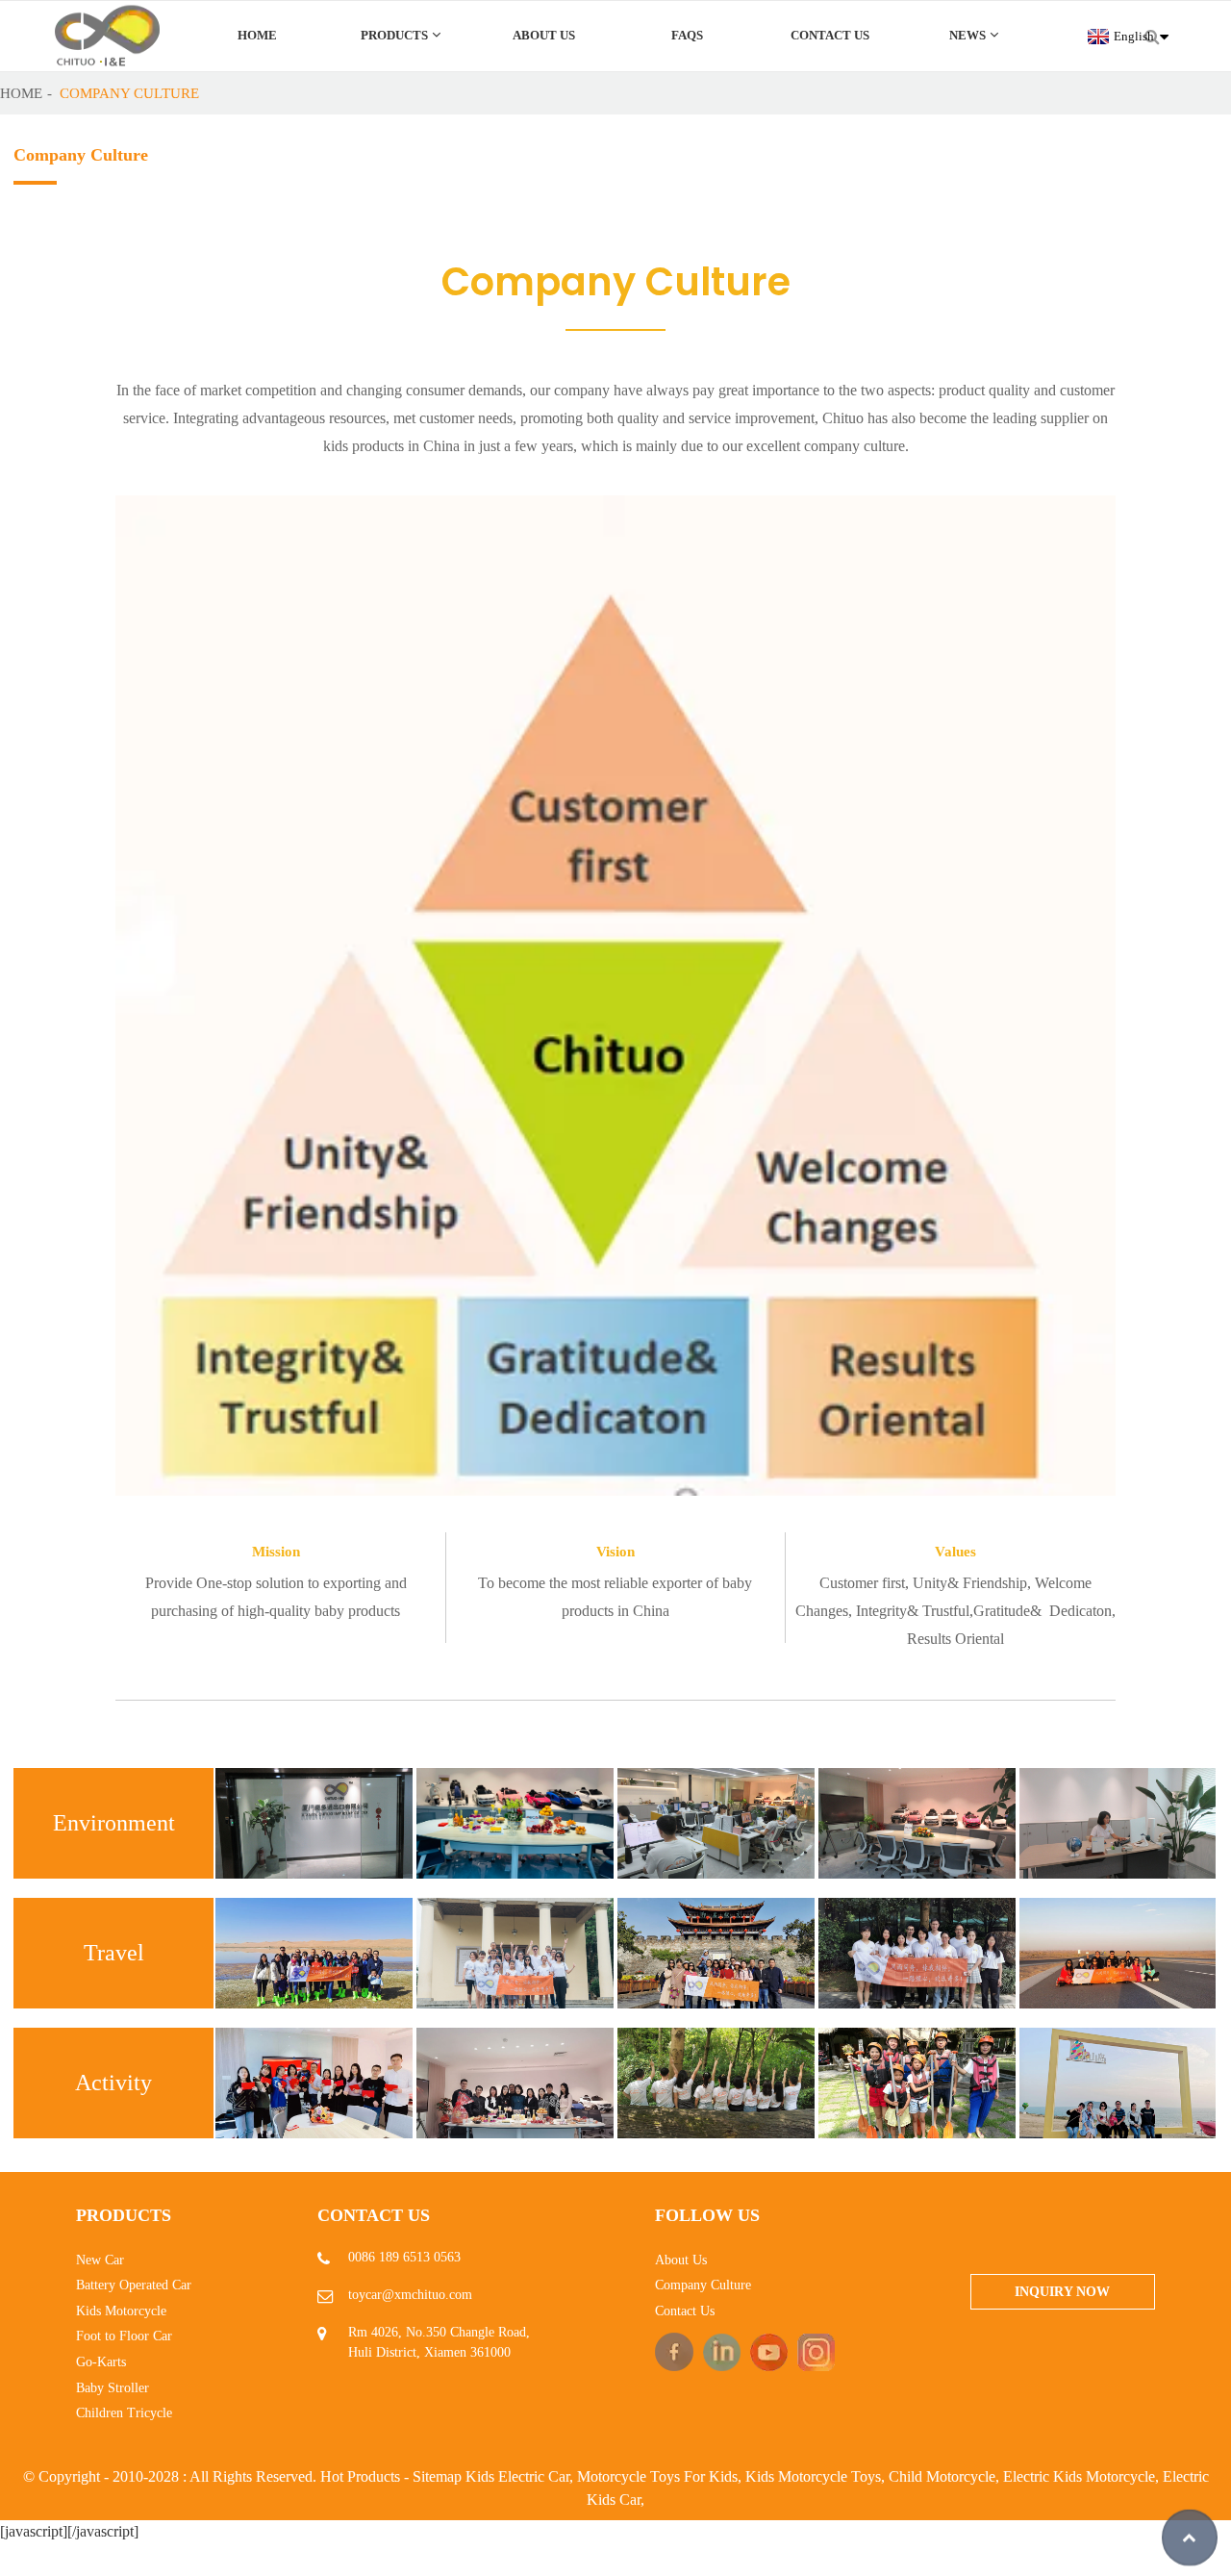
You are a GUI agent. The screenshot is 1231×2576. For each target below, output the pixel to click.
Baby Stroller (113, 2388)
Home (257, 36)
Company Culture (129, 93)
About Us (544, 36)
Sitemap (437, 2476)
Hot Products (360, 2476)
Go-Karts (101, 2362)
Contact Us (830, 36)
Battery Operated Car (134, 2285)
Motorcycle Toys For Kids (657, 2476)
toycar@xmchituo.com (410, 2295)
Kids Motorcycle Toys (813, 2476)
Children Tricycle (124, 2413)
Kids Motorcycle (121, 2311)
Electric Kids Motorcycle (1079, 2476)
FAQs (687, 36)
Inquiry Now (1062, 2292)
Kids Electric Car (517, 2476)
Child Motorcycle (942, 2476)
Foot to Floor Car (124, 2336)
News (967, 36)
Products (394, 36)
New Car (100, 2260)
